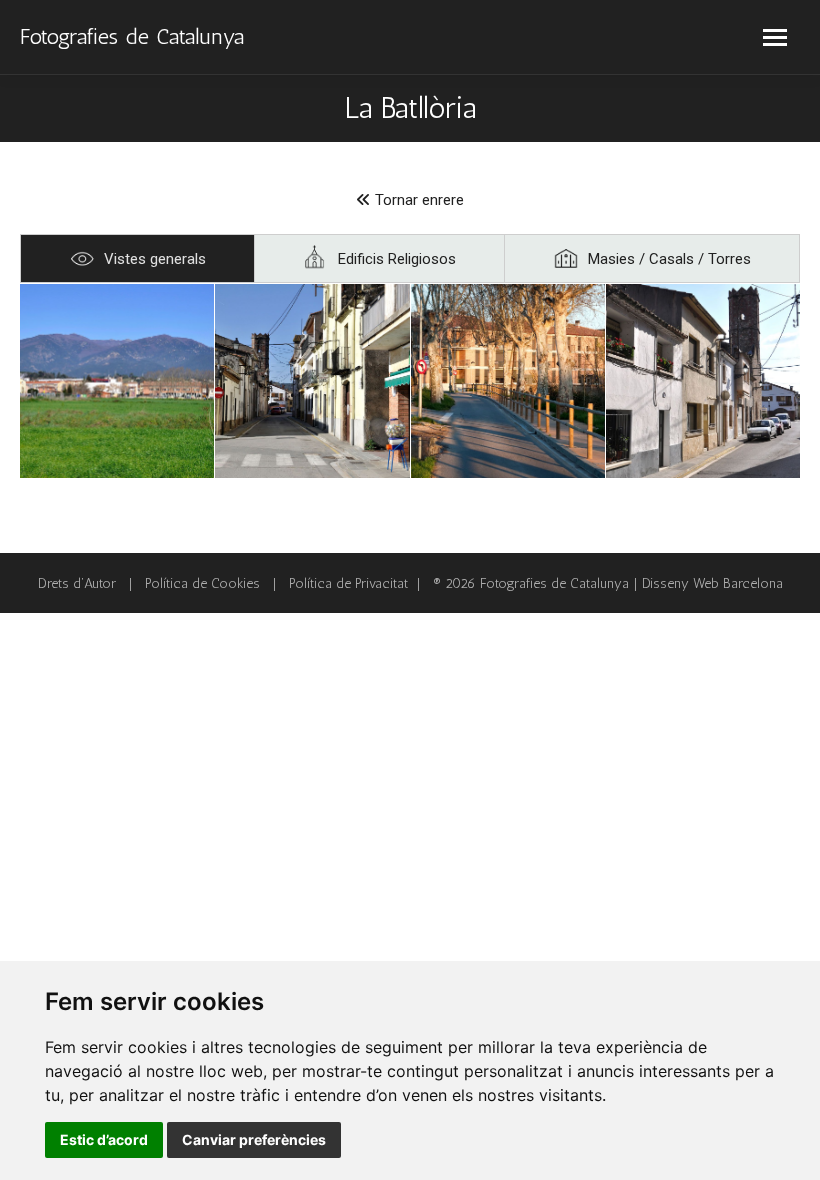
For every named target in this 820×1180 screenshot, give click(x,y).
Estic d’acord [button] (104, 1139)
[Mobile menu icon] (775, 37)
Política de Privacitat (348, 583)
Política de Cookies (202, 583)
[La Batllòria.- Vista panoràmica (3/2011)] (117, 381)
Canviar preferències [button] (254, 1139)
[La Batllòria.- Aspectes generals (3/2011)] (312, 381)
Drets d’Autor (77, 583)
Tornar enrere (417, 200)
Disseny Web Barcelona (712, 583)
